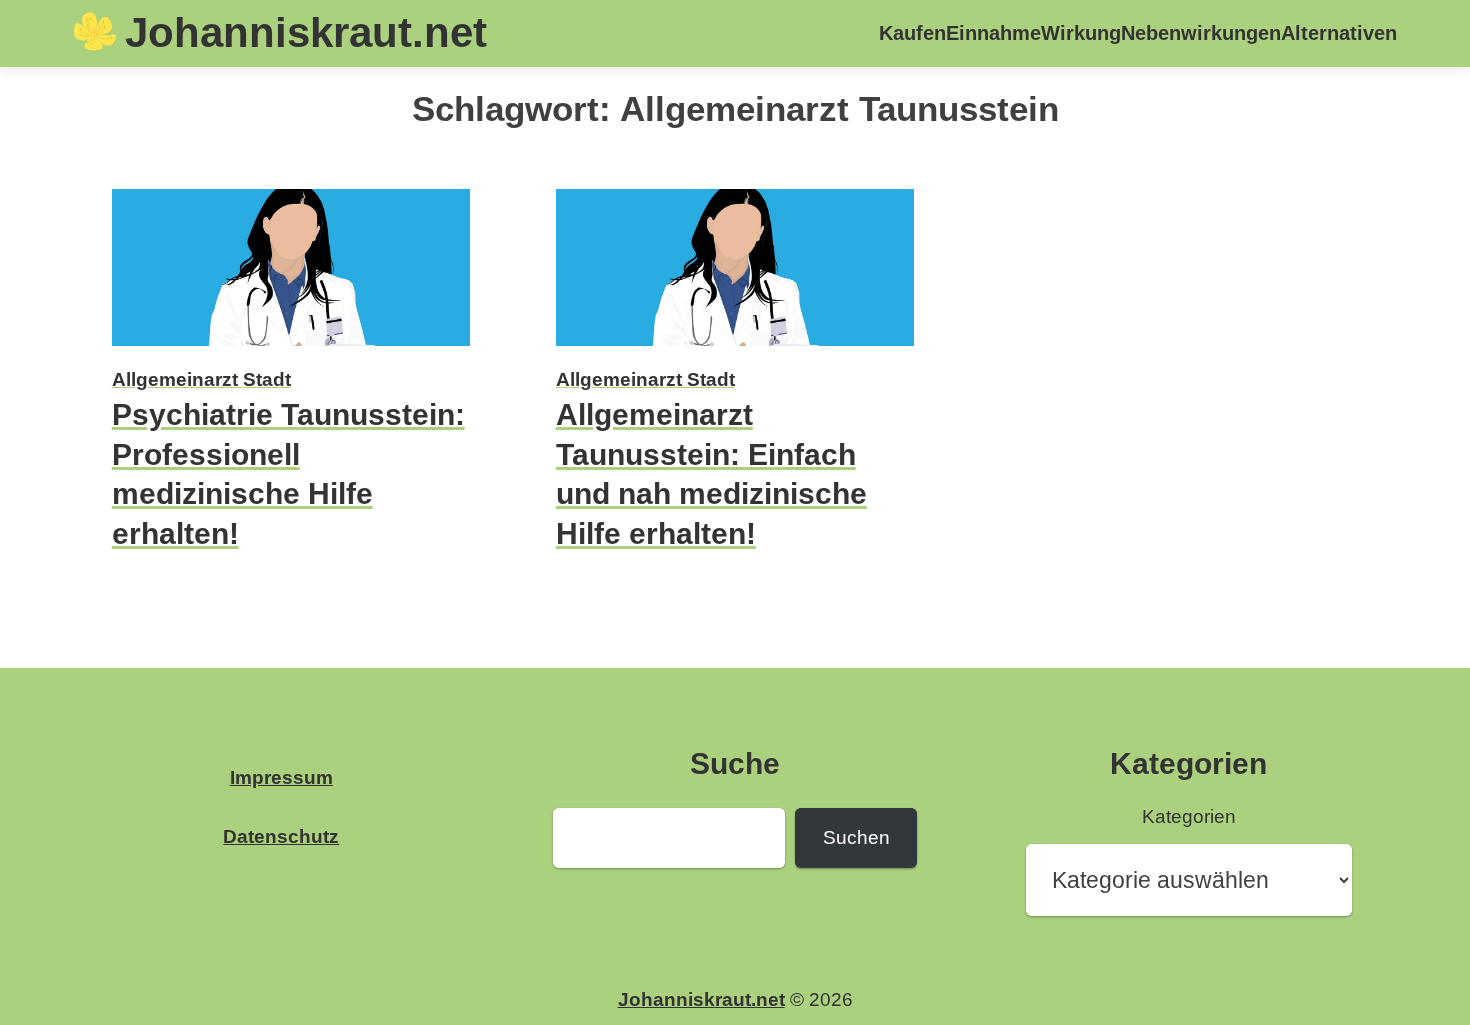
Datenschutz (281, 836)
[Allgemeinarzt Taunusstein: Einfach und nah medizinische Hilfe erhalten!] (735, 348)
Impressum (281, 777)
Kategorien (1189, 816)
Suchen (856, 837)
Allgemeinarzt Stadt (201, 379)
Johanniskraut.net (306, 32)
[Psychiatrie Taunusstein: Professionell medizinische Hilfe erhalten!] (291, 348)
